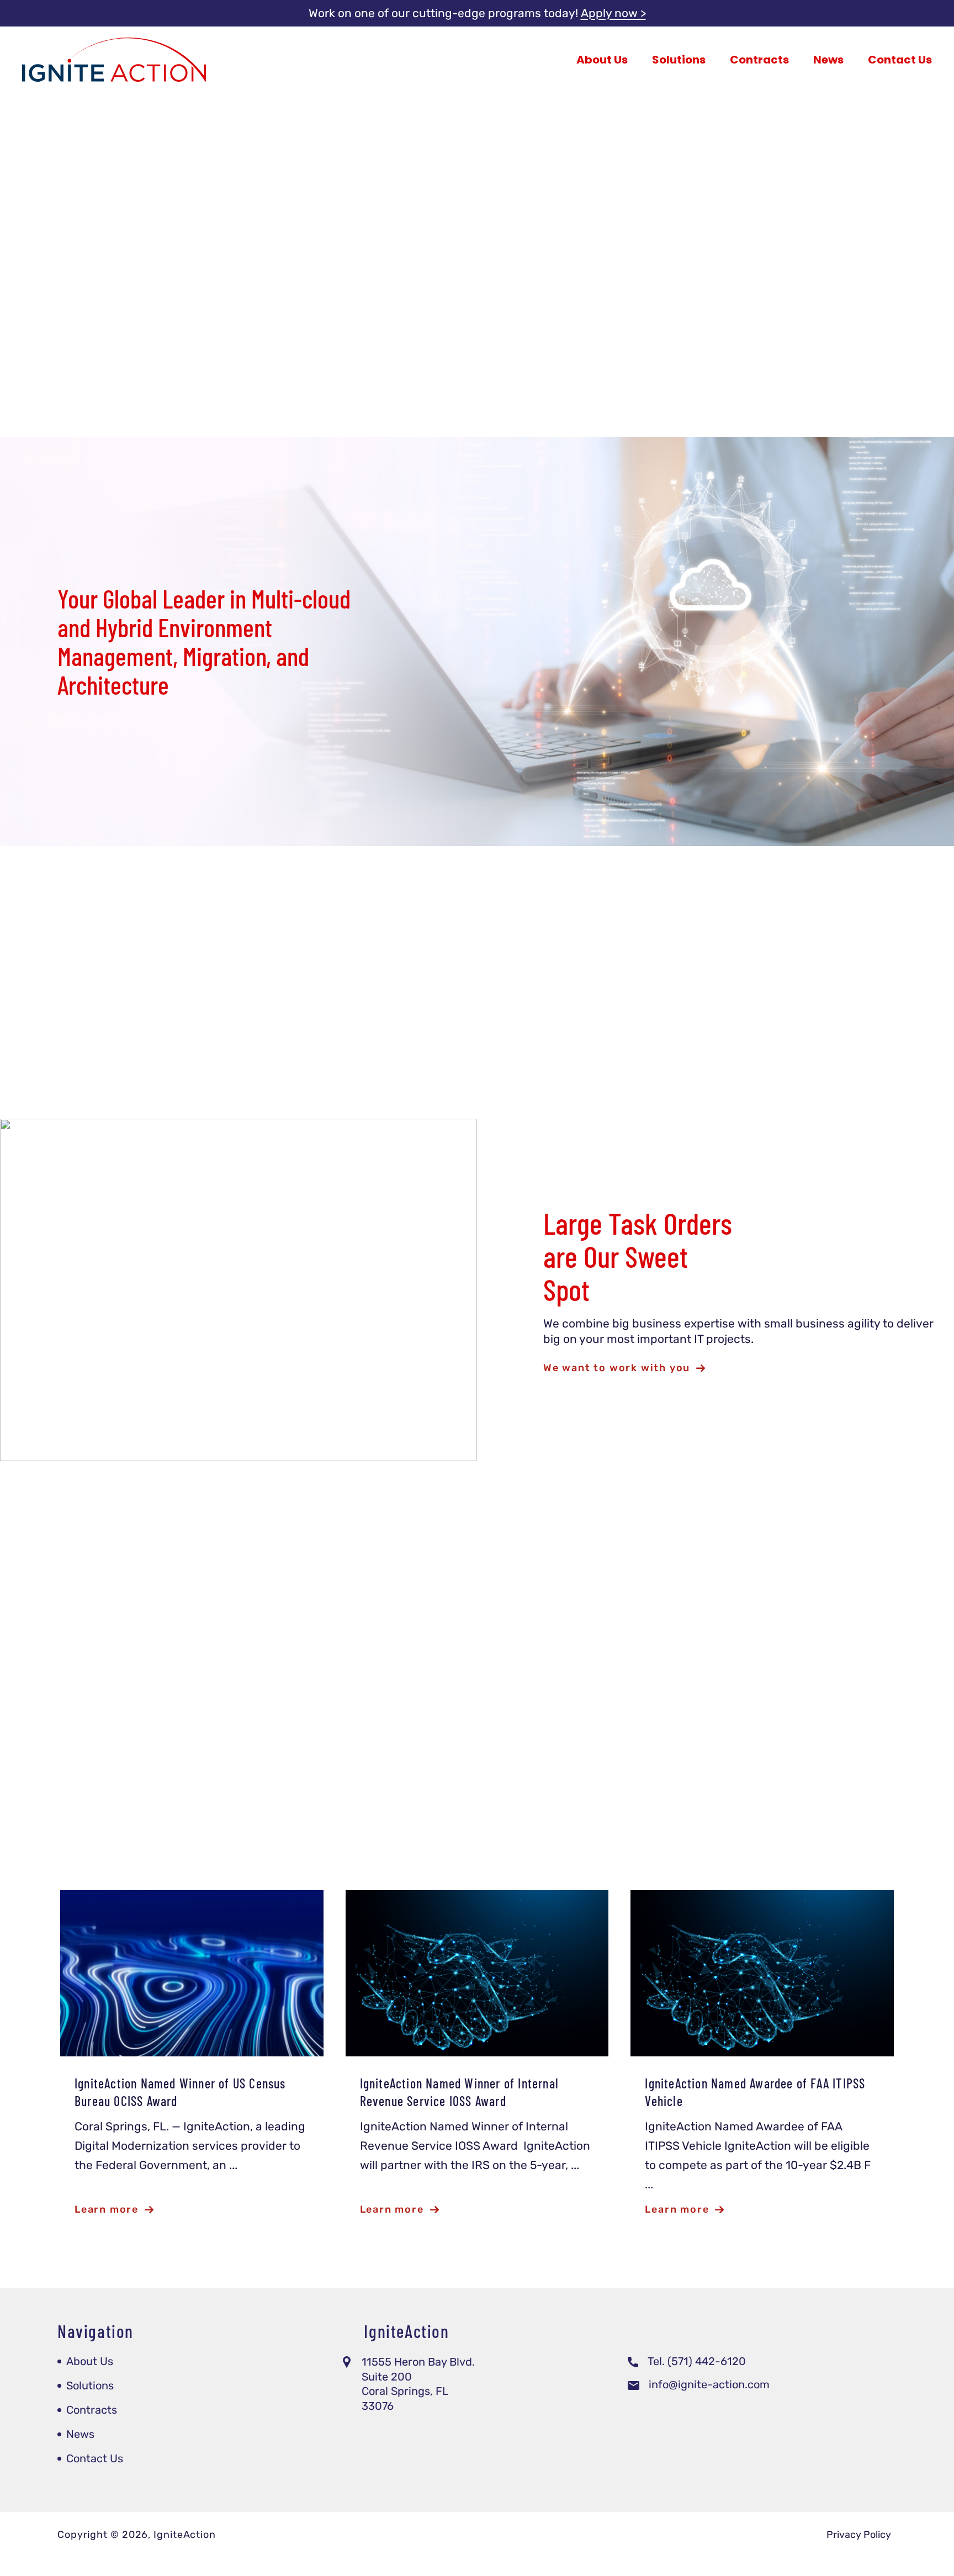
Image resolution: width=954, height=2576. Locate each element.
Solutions (679, 60)
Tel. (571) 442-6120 (697, 2361)
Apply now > (613, 13)
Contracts (759, 60)
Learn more (572, 332)
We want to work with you (617, 1368)
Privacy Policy (859, 2535)
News (828, 60)
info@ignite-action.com (709, 2384)
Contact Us (900, 60)
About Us (602, 60)
